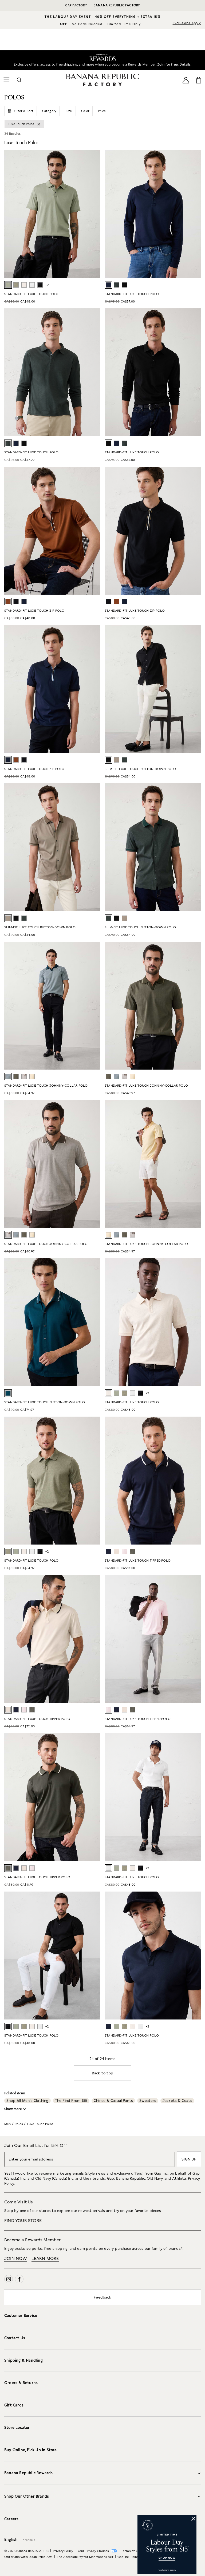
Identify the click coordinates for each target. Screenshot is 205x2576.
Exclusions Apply (187, 23)
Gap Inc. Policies (130, 2557)
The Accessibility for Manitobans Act (85, 2557)
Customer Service (21, 2316)
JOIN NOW (16, 2258)
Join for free (166, 64)
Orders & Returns (21, 2383)
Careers (11, 2519)
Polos (19, 2124)
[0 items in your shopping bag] (199, 80)
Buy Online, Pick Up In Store (31, 2450)
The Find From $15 (71, 2101)
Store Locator (17, 2428)
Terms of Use (131, 2551)
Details (186, 64)
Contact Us (15, 2338)
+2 (47, 285)
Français (29, 2540)
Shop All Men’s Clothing (27, 2101)
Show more (13, 2109)
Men (8, 2124)
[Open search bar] (19, 80)
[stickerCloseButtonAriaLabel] (194, 2518)
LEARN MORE (45, 2258)
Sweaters (148, 2101)
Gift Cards (14, 2405)
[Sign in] (186, 80)
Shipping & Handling (23, 2360)
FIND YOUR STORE (23, 2221)
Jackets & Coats (177, 2101)
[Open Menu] (6, 80)
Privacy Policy (63, 2551)
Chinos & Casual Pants (113, 2101)
